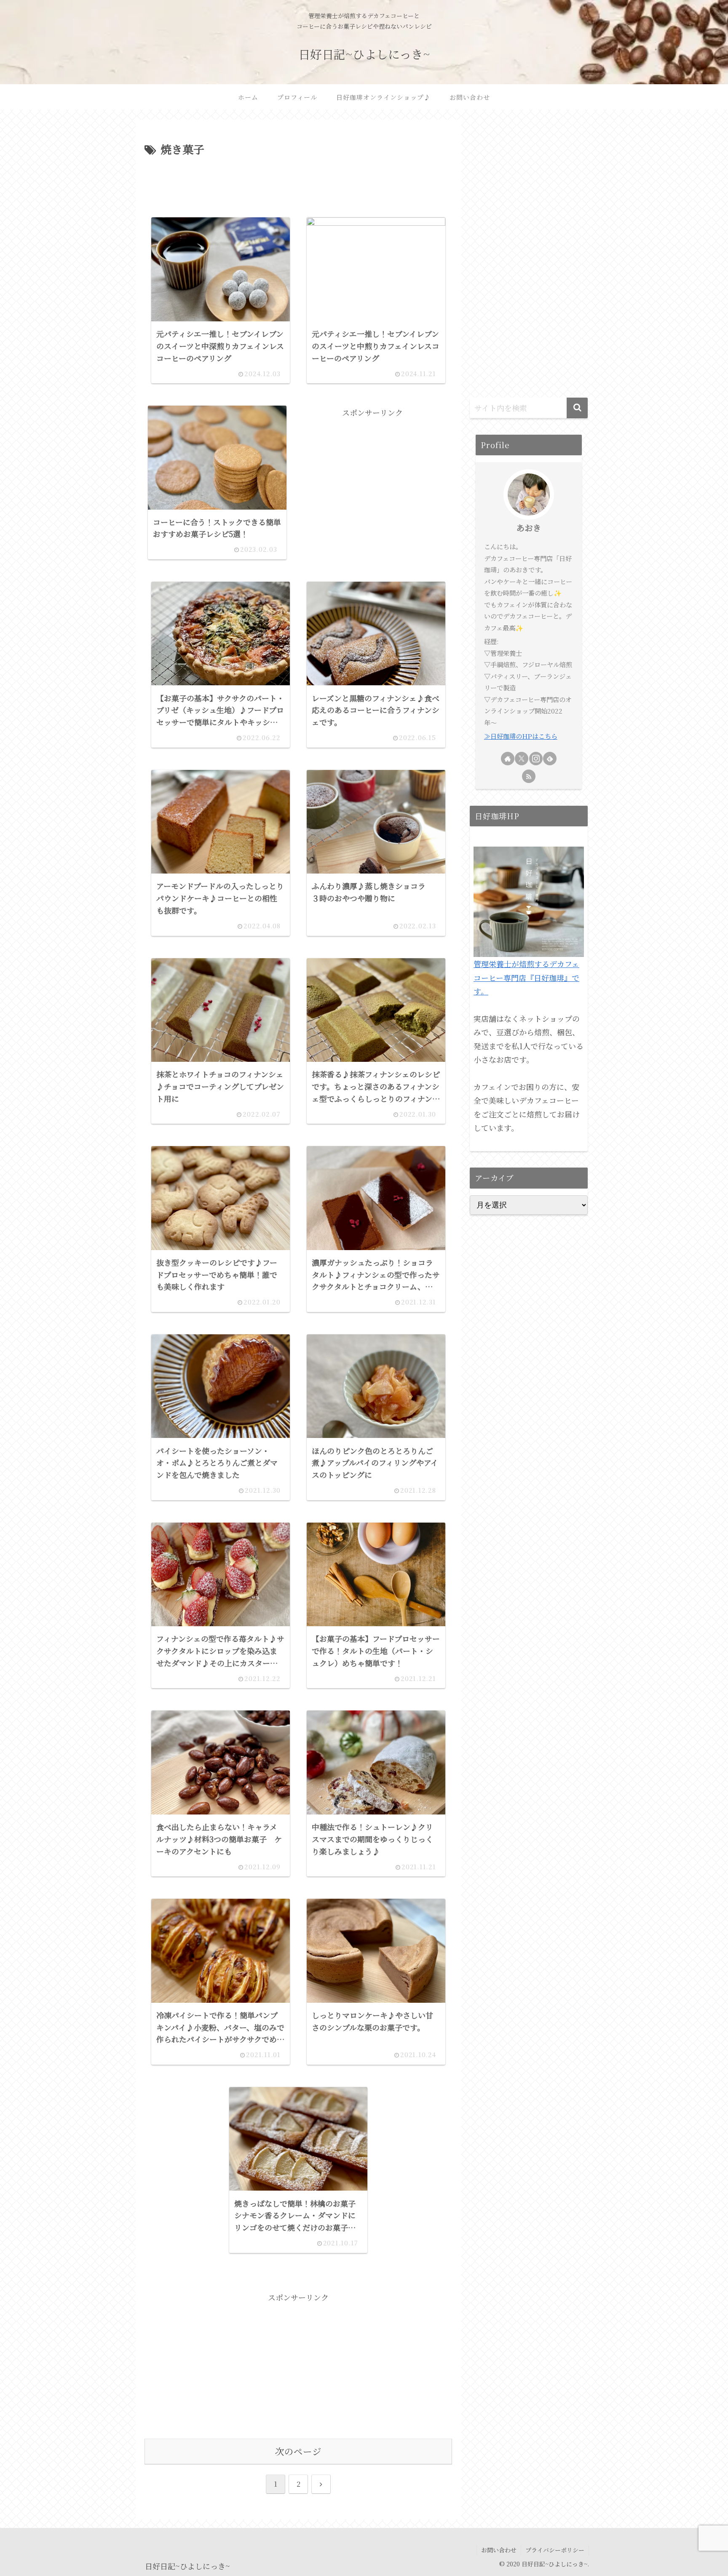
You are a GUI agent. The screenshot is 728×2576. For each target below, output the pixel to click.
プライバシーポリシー (555, 2550)
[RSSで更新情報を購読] (529, 776)
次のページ (298, 2451)
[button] (577, 408)
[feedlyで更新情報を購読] (550, 759)
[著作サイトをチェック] (508, 759)
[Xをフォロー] (522, 759)
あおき (529, 528)
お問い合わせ (499, 2550)
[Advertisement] (298, 182)
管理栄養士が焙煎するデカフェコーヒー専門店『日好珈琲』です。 (526, 977)
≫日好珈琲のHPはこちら (521, 736)
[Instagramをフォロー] (536, 759)
